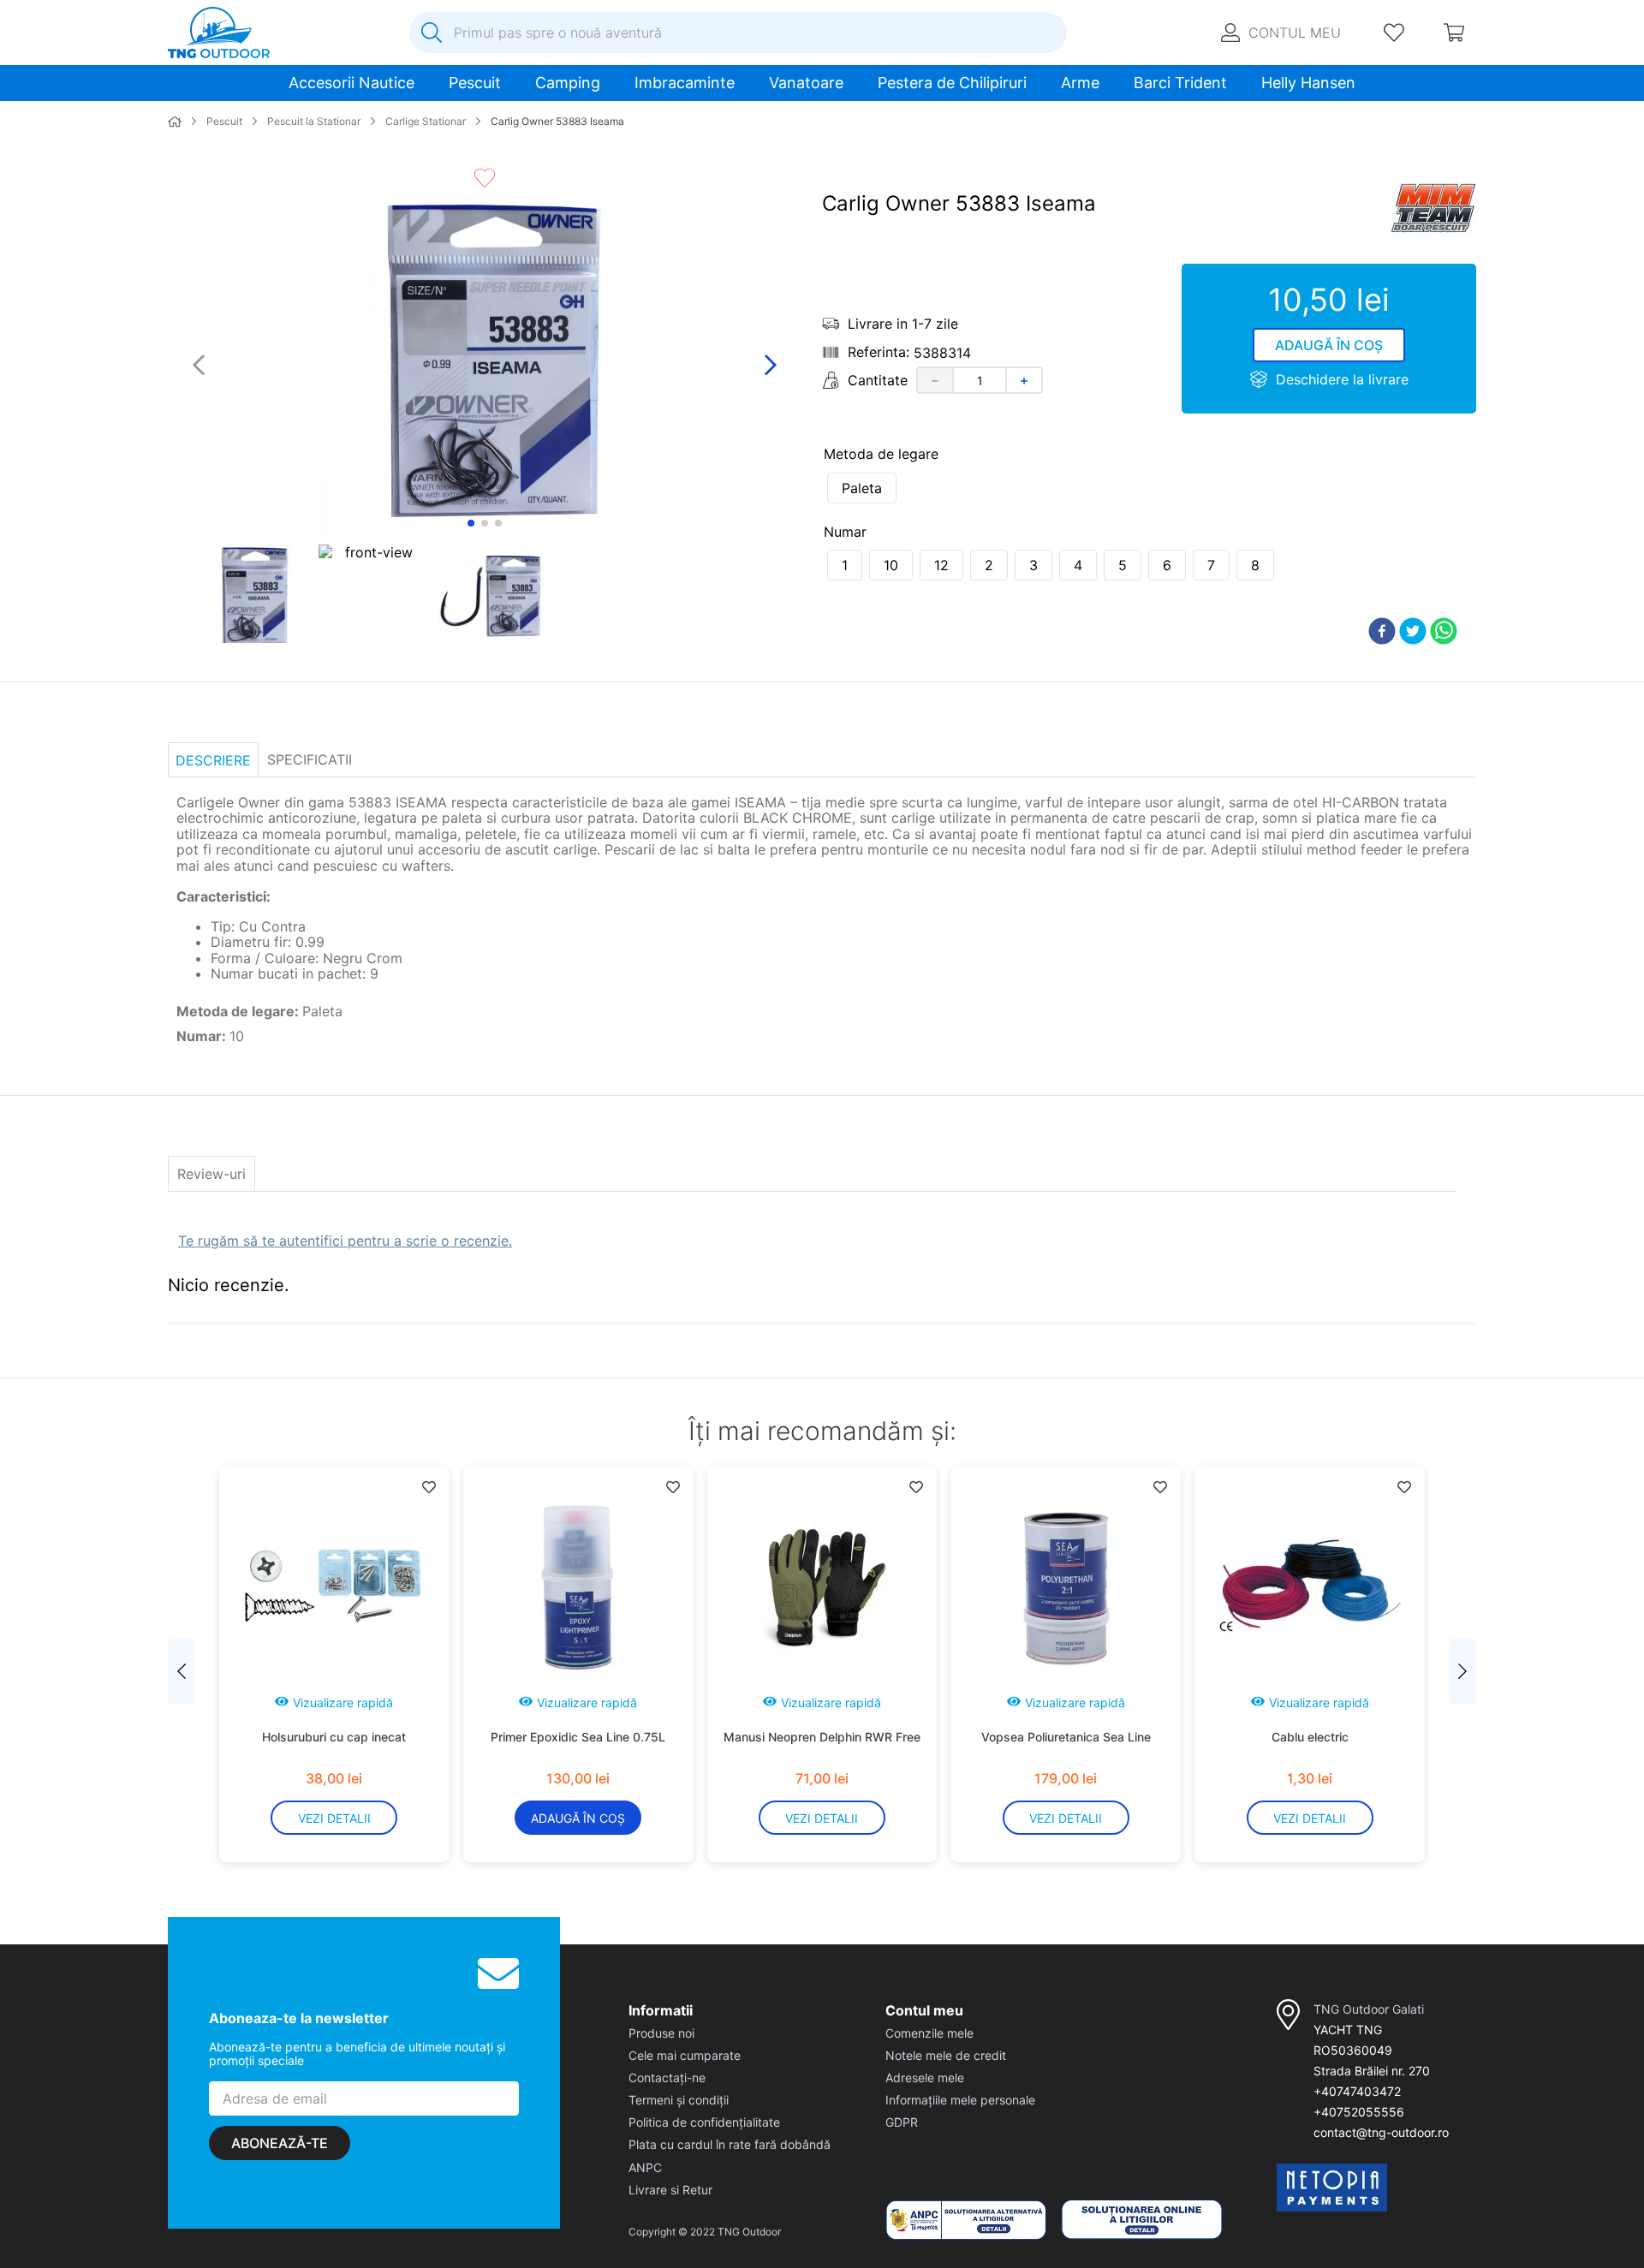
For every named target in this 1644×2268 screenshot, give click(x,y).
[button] (862, 488)
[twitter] (1413, 632)
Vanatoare (806, 83)
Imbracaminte (685, 83)
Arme (1080, 83)
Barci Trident (1180, 83)
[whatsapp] (1444, 632)
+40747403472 (1357, 2091)
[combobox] (738, 33)
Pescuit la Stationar (314, 122)
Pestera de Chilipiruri (952, 83)
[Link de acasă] (175, 122)
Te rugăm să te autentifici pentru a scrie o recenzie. (345, 1241)
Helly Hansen (1308, 83)
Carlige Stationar (426, 122)
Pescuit (475, 83)
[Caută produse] (432, 33)
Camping (568, 83)
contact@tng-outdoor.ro (1381, 2132)
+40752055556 (1359, 2112)
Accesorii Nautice (351, 83)
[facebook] (1382, 632)
